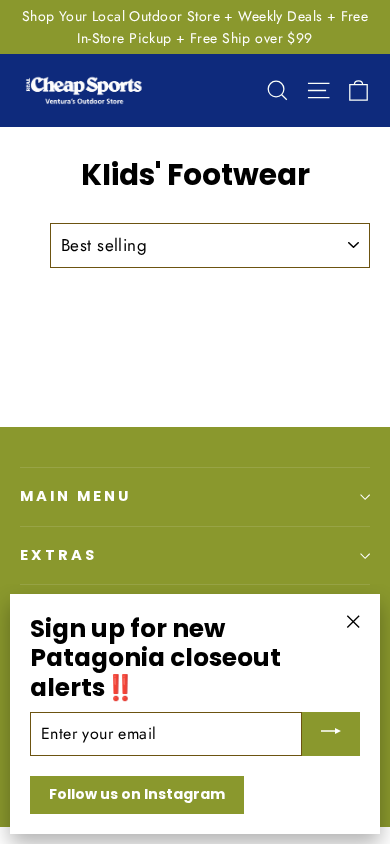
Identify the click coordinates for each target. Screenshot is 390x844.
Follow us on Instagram (137, 794)
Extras (58, 555)
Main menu (75, 496)
